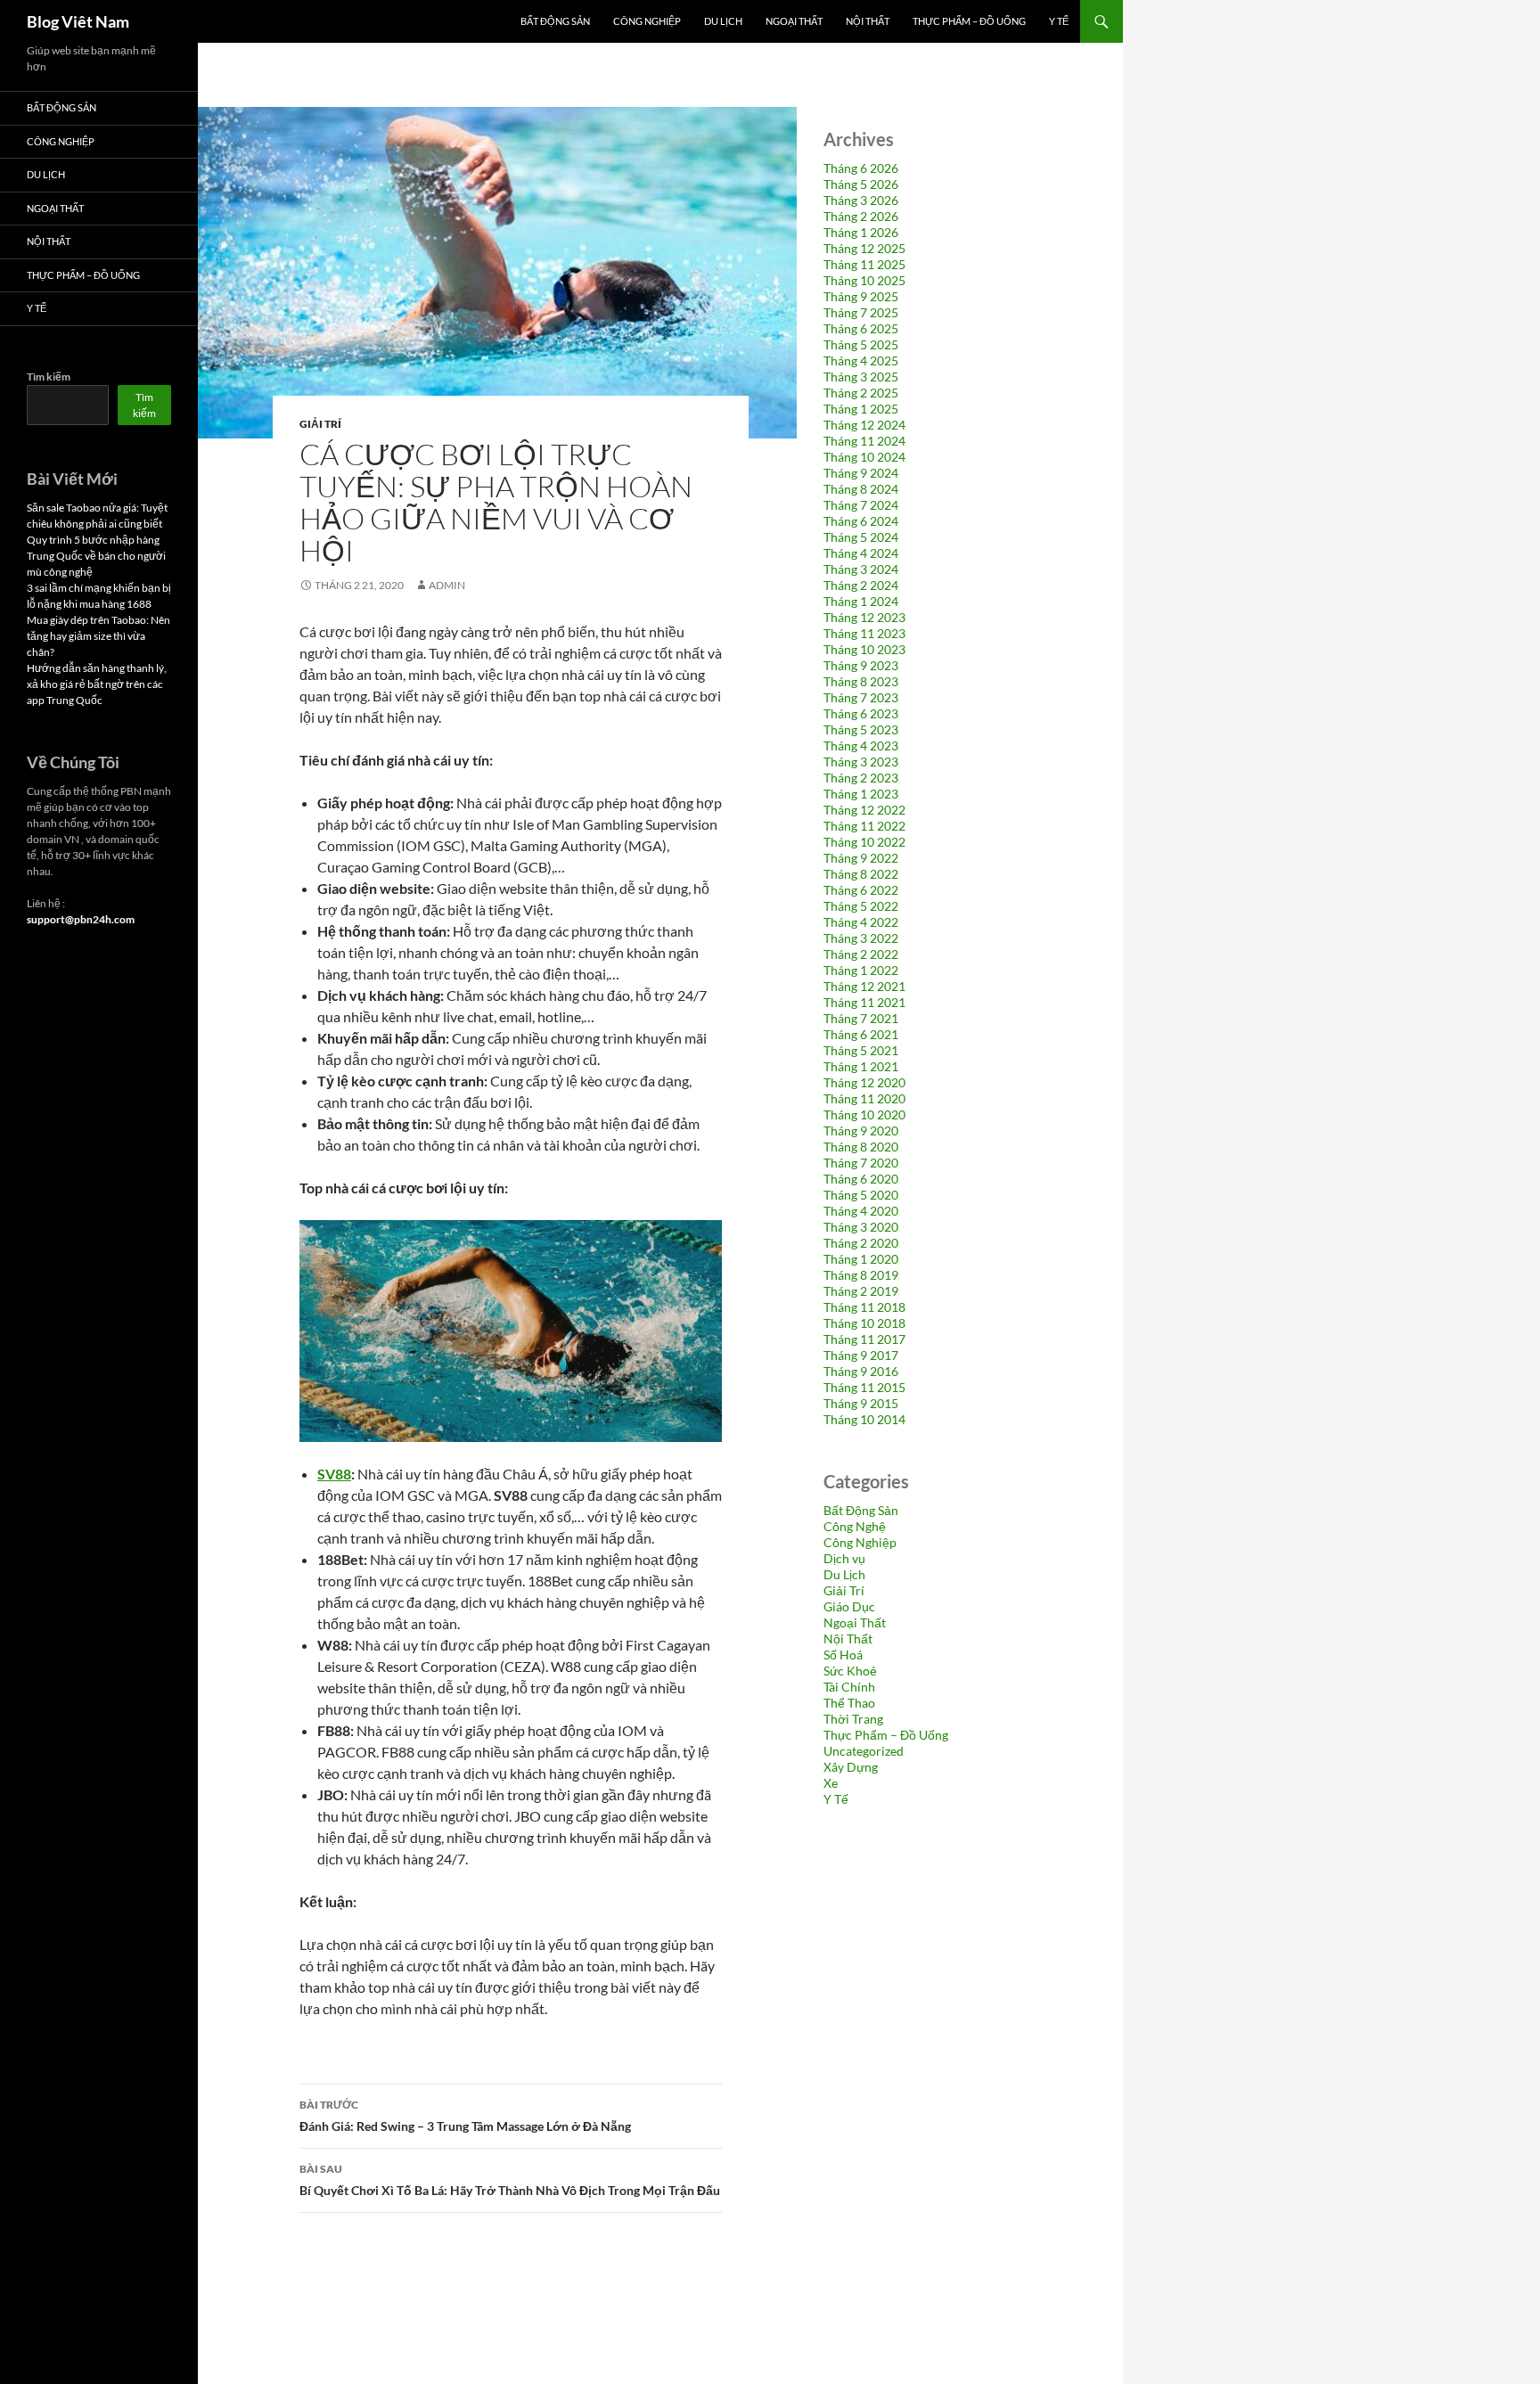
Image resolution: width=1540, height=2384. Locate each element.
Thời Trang (853, 1719)
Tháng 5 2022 (861, 906)
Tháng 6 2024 (861, 521)
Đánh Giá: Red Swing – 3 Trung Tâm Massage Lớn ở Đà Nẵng (465, 2116)
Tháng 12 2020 (864, 1082)
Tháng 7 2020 (861, 1163)
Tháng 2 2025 (861, 393)
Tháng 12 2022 (864, 810)
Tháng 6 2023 (861, 713)
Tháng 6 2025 (861, 328)
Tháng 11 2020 (864, 1098)
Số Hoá (843, 1655)
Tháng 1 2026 (861, 232)
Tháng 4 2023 (861, 746)
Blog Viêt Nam (78, 21)
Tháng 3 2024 (861, 569)
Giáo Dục (849, 1606)
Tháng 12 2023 (864, 617)
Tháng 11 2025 (864, 264)
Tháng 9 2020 (861, 1131)
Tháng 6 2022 (861, 890)
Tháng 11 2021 (864, 1002)
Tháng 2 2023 (861, 778)
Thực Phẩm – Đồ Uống (969, 21)
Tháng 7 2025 (861, 312)
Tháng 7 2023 (861, 697)
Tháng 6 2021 (861, 1034)
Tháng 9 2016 (861, 1371)
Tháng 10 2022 (864, 842)
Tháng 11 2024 (864, 441)
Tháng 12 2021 (864, 986)
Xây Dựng (851, 1767)
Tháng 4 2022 (861, 922)
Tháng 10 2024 (864, 457)
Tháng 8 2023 (861, 681)
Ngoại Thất (794, 21)
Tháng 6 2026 (861, 168)
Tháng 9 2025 (861, 296)
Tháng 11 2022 (864, 826)
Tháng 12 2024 (864, 425)
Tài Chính (849, 1687)
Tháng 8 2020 (861, 1147)
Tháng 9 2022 (861, 858)
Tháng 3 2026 (861, 200)
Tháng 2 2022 (861, 954)
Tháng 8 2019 (861, 1275)
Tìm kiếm (49, 377)
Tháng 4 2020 (861, 1211)
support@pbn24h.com (81, 919)
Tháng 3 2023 (861, 762)
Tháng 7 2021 (861, 1018)
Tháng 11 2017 (864, 1339)
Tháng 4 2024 (861, 553)
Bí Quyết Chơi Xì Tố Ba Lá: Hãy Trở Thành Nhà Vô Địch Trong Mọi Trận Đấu (510, 2180)
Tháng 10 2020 (864, 1114)
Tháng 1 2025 (861, 409)
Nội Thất (868, 21)
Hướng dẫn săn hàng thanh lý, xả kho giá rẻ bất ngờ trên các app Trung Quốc (97, 684)
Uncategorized (864, 1751)
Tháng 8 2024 (861, 489)
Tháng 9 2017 (861, 1355)
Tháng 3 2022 (861, 938)
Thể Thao (849, 1703)
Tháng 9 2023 (861, 665)
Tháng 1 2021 (861, 1066)
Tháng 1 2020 (861, 1259)
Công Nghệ (855, 1526)
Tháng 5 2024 (861, 537)
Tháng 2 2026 (861, 216)
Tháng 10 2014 (864, 1419)
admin (447, 585)
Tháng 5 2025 (861, 344)
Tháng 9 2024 (861, 473)
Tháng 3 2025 (861, 377)
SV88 (334, 1474)
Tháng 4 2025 (861, 360)
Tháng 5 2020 (861, 1195)
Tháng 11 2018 (864, 1307)
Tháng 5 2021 (861, 1050)
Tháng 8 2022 (861, 874)
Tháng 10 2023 (864, 649)
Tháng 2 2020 (861, 1243)
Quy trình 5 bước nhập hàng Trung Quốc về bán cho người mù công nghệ (96, 556)
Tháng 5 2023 (861, 729)
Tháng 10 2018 (864, 1323)
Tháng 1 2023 (861, 794)
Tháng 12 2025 (864, 248)
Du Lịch (723, 21)
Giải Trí (320, 424)
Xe (831, 1783)
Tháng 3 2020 (861, 1227)
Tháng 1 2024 (861, 601)
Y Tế (1059, 21)
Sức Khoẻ (850, 1671)
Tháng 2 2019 (861, 1291)
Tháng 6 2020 (861, 1179)
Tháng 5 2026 (861, 184)
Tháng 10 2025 (864, 280)
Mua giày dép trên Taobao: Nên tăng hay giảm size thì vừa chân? (98, 636)
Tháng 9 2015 (861, 1403)
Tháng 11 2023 (864, 633)
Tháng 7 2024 (861, 505)
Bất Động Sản (555, 21)
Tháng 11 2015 (864, 1387)
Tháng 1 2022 (861, 970)
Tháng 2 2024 (861, 585)
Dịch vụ (844, 1558)
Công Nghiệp (647, 21)
